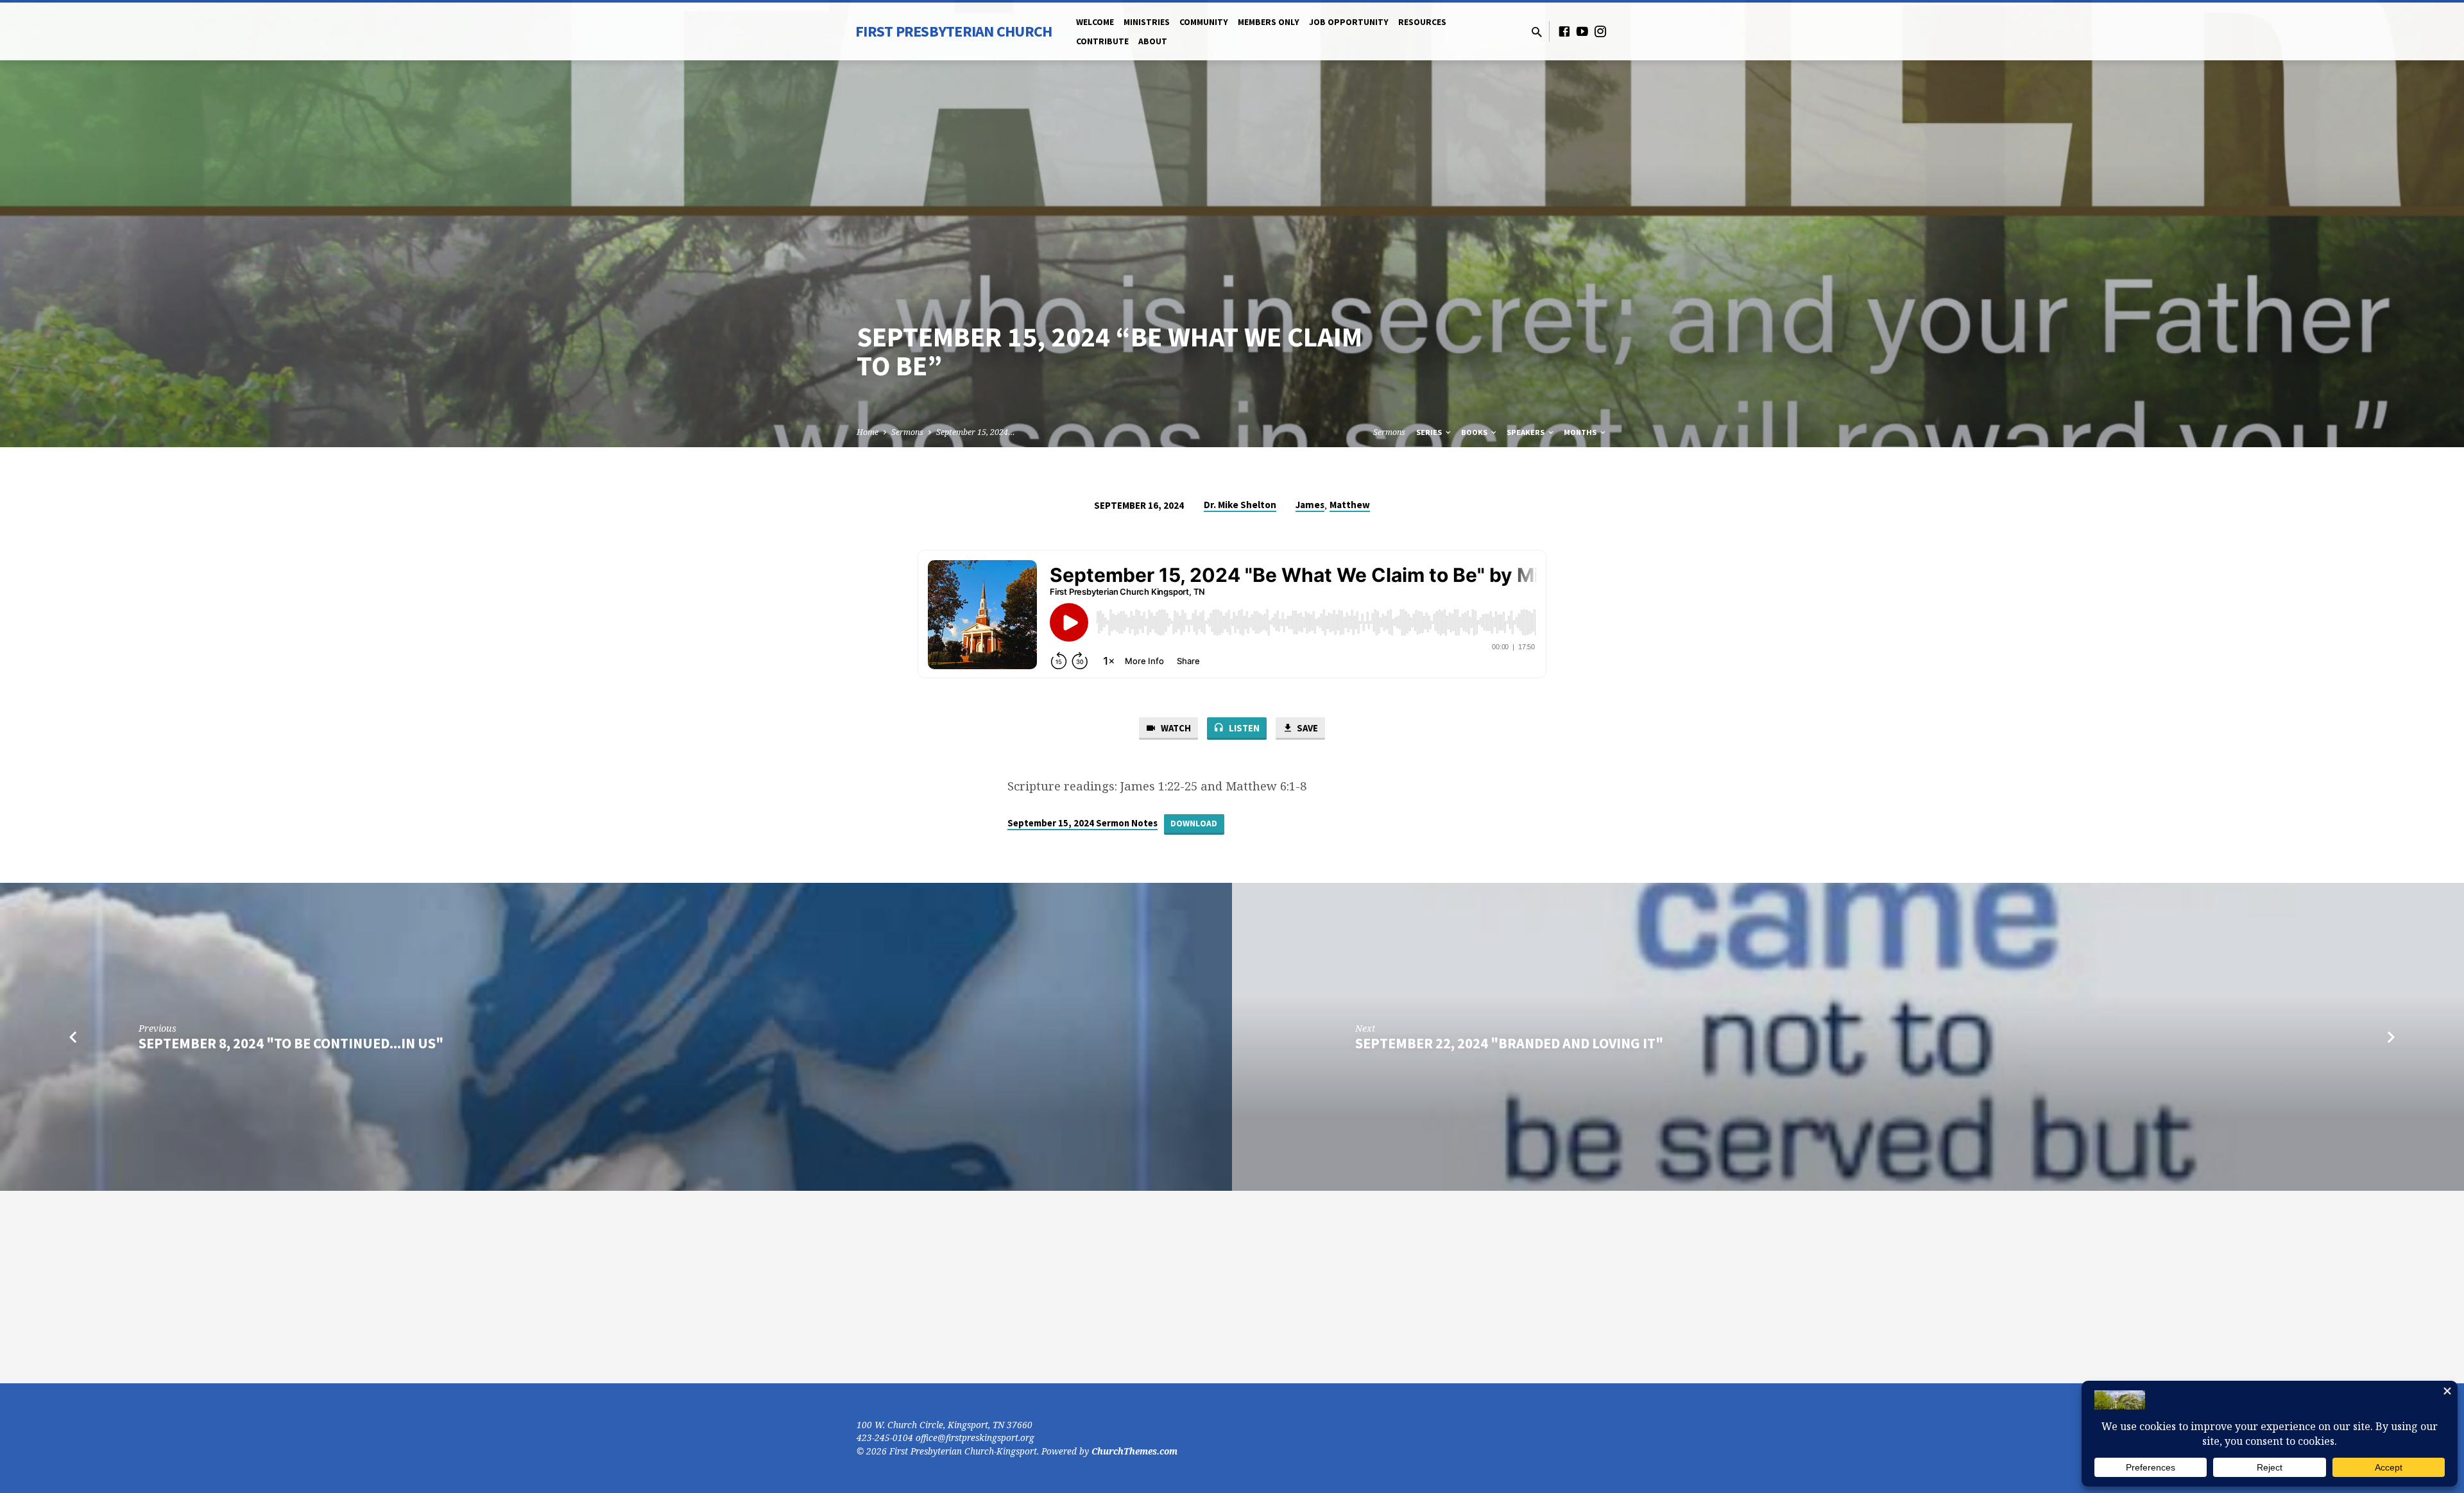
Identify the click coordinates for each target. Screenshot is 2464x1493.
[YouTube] (1582, 31)
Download (1194, 823)
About (1153, 41)
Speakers (1527, 432)
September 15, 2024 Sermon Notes (1082, 823)
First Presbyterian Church (954, 31)
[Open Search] (1537, 32)
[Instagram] (1600, 31)
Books (1475, 432)
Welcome (1095, 22)
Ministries (1147, 22)
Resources (1422, 22)
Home (868, 432)
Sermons (907, 432)
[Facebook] (1564, 31)
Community (1204, 22)
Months (1581, 432)
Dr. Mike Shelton (1240, 505)
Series (1430, 432)
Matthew (1350, 505)
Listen (1243, 728)
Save (1306, 728)
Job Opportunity (1349, 22)
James (1310, 505)
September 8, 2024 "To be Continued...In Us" (291, 1043)
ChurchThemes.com (1134, 1451)
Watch (1175, 728)
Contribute (1102, 41)
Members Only (1269, 22)
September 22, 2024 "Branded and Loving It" (1509, 1043)
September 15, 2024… (976, 432)
